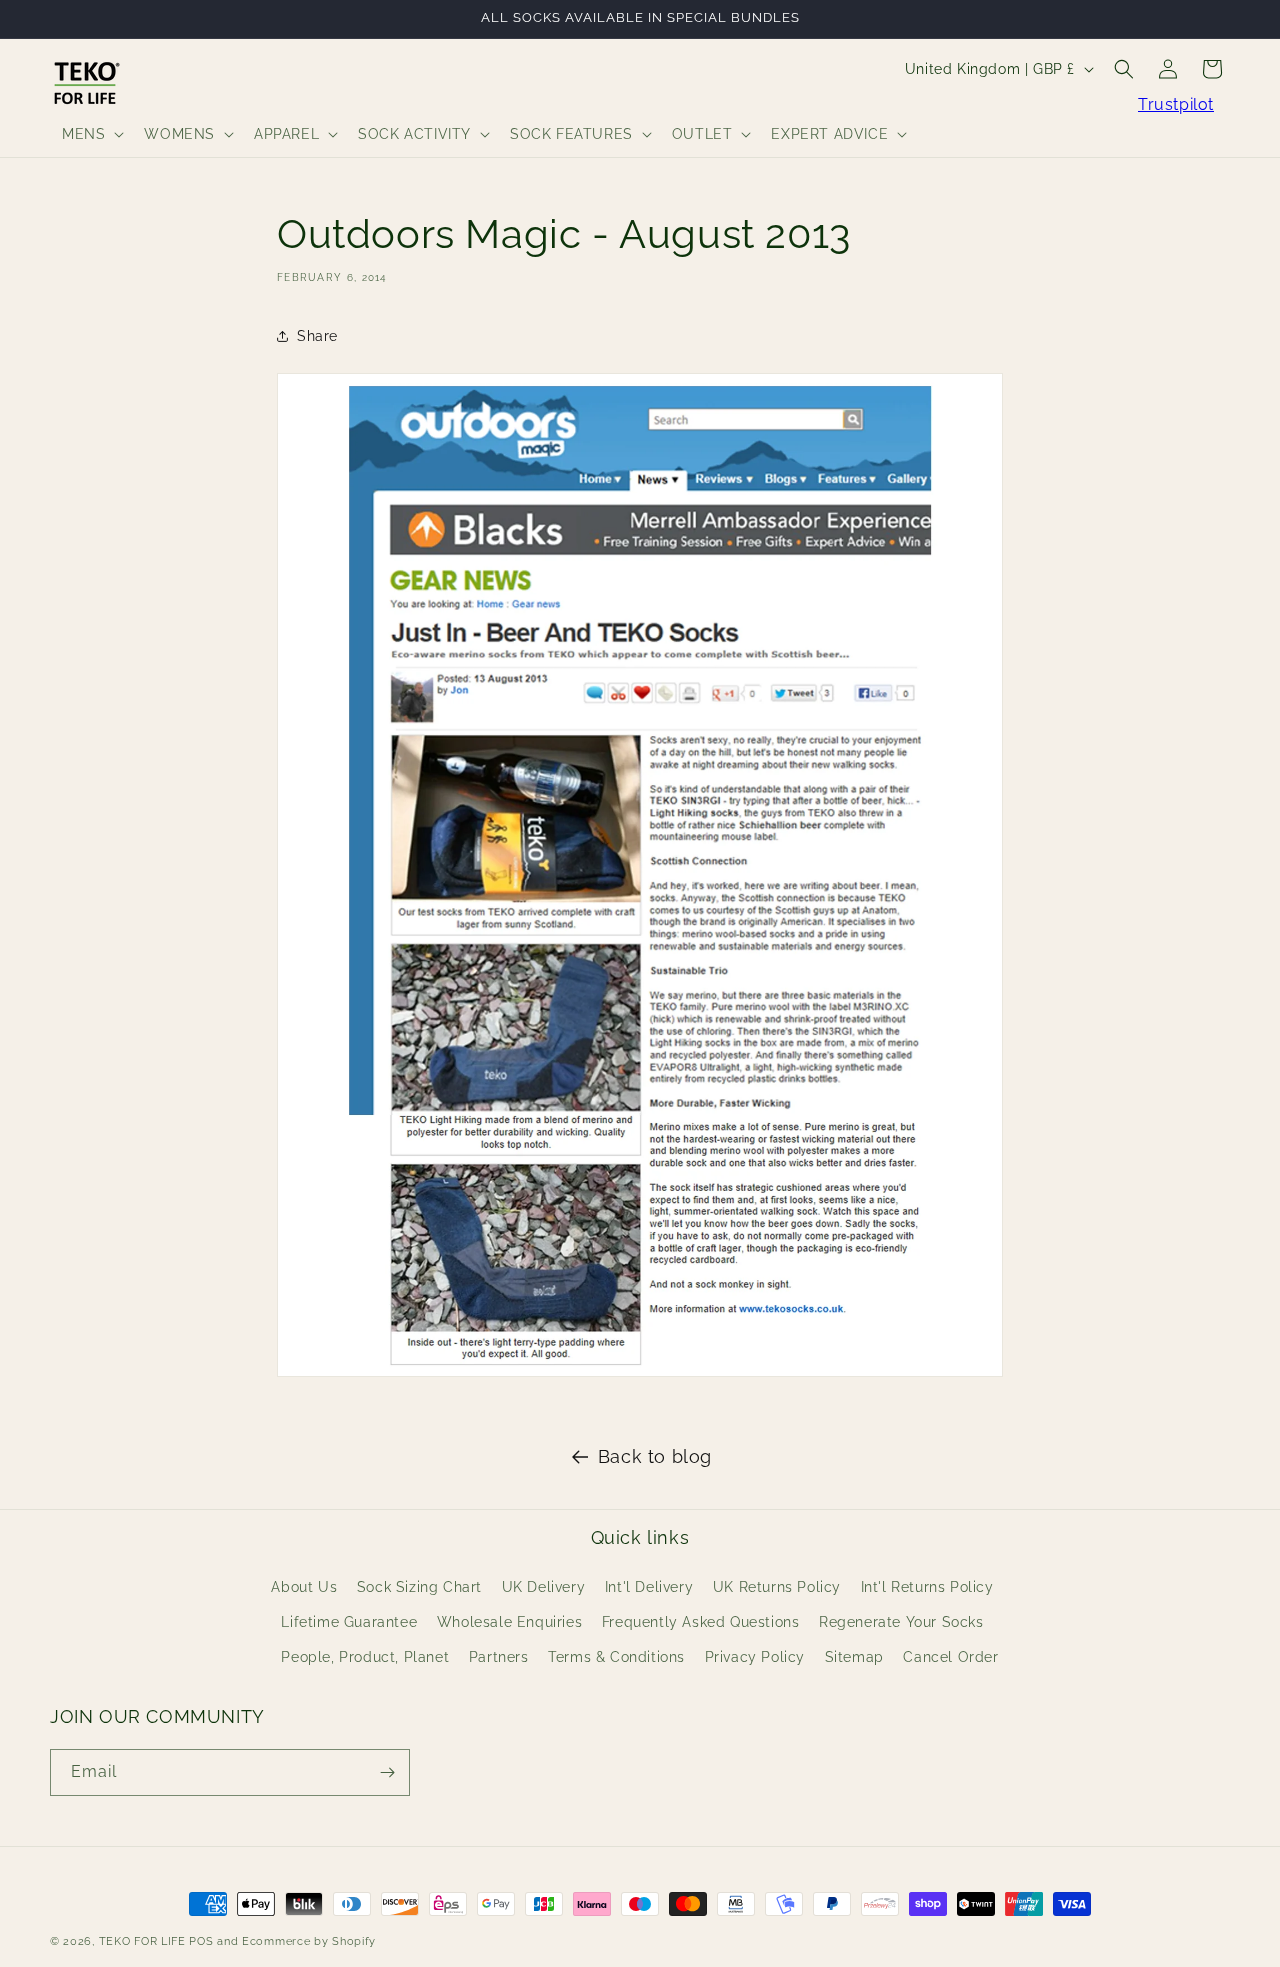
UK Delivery (544, 1587)
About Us (304, 1587)
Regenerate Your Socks (901, 1622)
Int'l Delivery (649, 1587)
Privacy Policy (755, 1657)
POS (201, 1941)
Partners (499, 1657)
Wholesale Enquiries (509, 1622)
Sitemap (854, 1657)
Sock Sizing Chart (419, 1587)
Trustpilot (1176, 104)
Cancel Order (950, 1657)
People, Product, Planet (365, 1657)
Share (317, 335)
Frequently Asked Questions (701, 1622)
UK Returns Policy (777, 1587)
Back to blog (655, 1456)
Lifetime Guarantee (349, 1622)
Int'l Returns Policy (927, 1587)
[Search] (1124, 69)
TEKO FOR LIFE (142, 1941)
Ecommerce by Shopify (309, 1941)
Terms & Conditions (616, 1657)
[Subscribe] (387, 1772)
